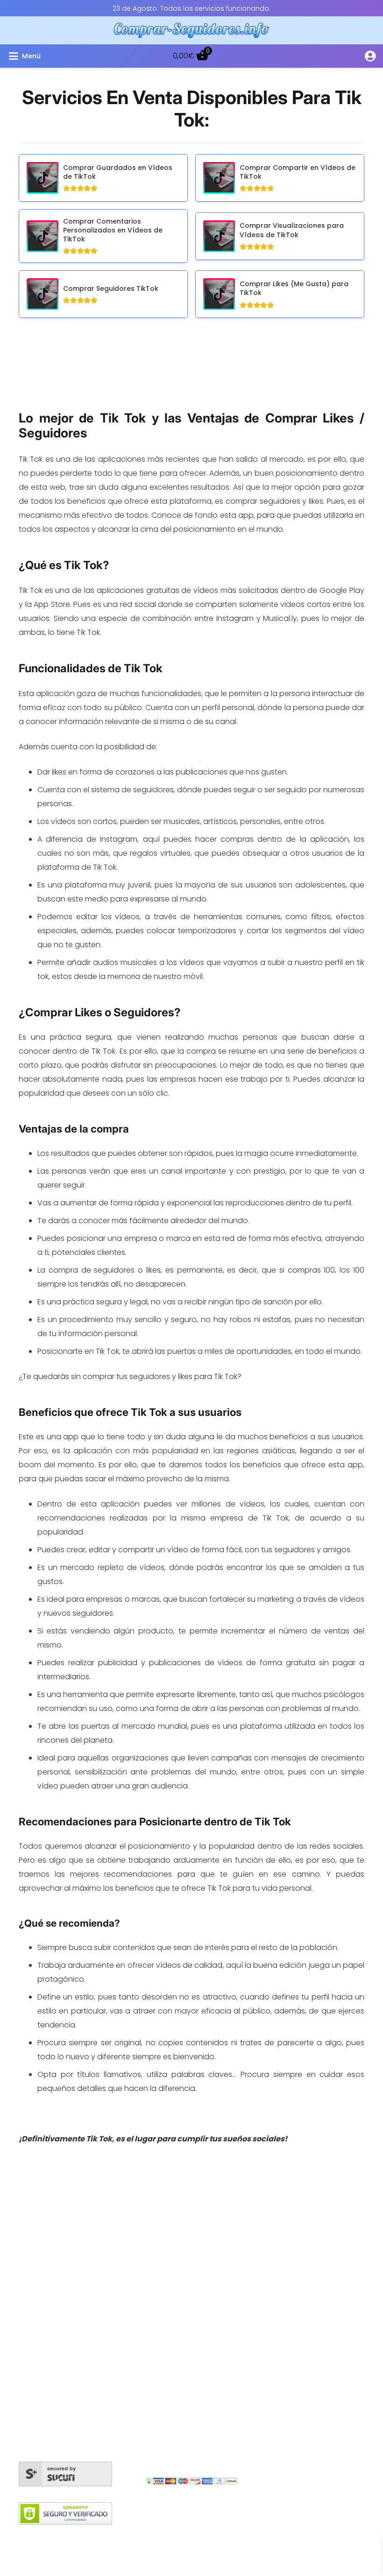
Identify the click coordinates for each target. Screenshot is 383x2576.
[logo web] (192, 30)
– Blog (282, 2204)
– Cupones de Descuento (317, 2288)
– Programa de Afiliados (314, 2274)
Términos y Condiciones (164, 2536)
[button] (67, 56)
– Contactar (293, 2260)
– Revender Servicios (308, 2302)
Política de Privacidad (297, 2536)
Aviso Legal (233, 2536)
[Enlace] (370, 56)
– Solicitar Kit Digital (305, 2316)
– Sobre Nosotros (302, 2246)
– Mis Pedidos (295, 2190)
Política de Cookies (82, 2536)
